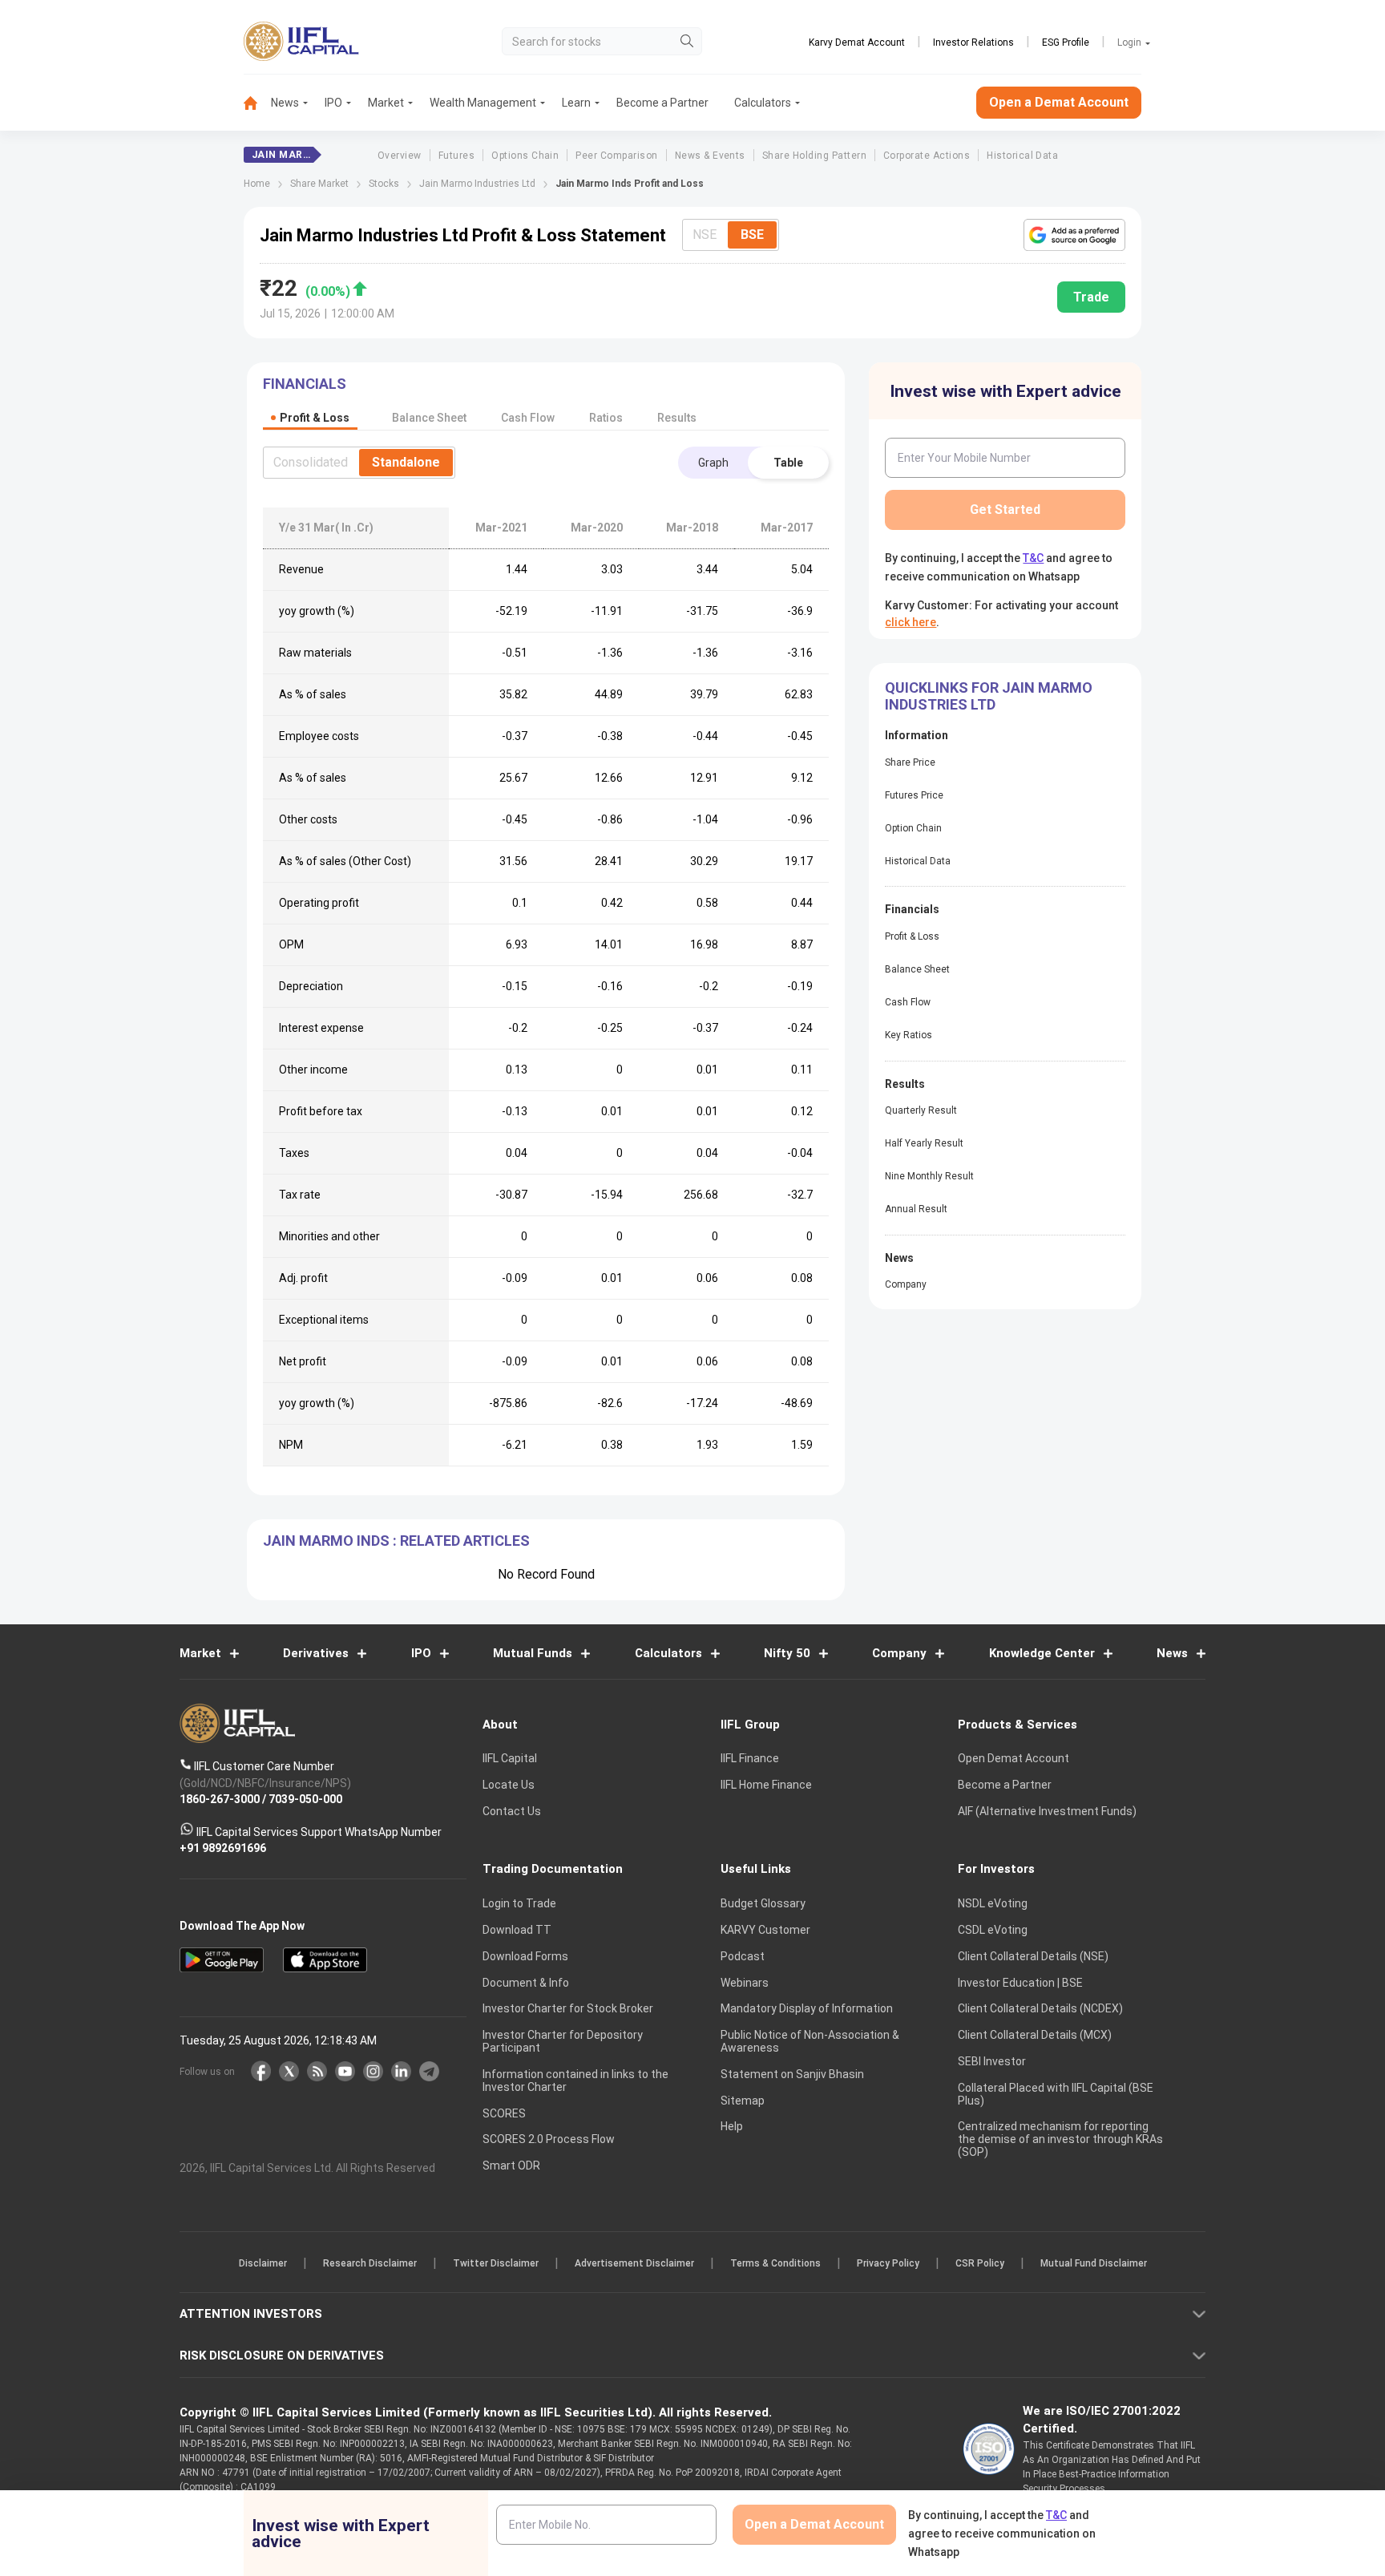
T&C (608, 1392)
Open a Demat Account (579, 1343)
